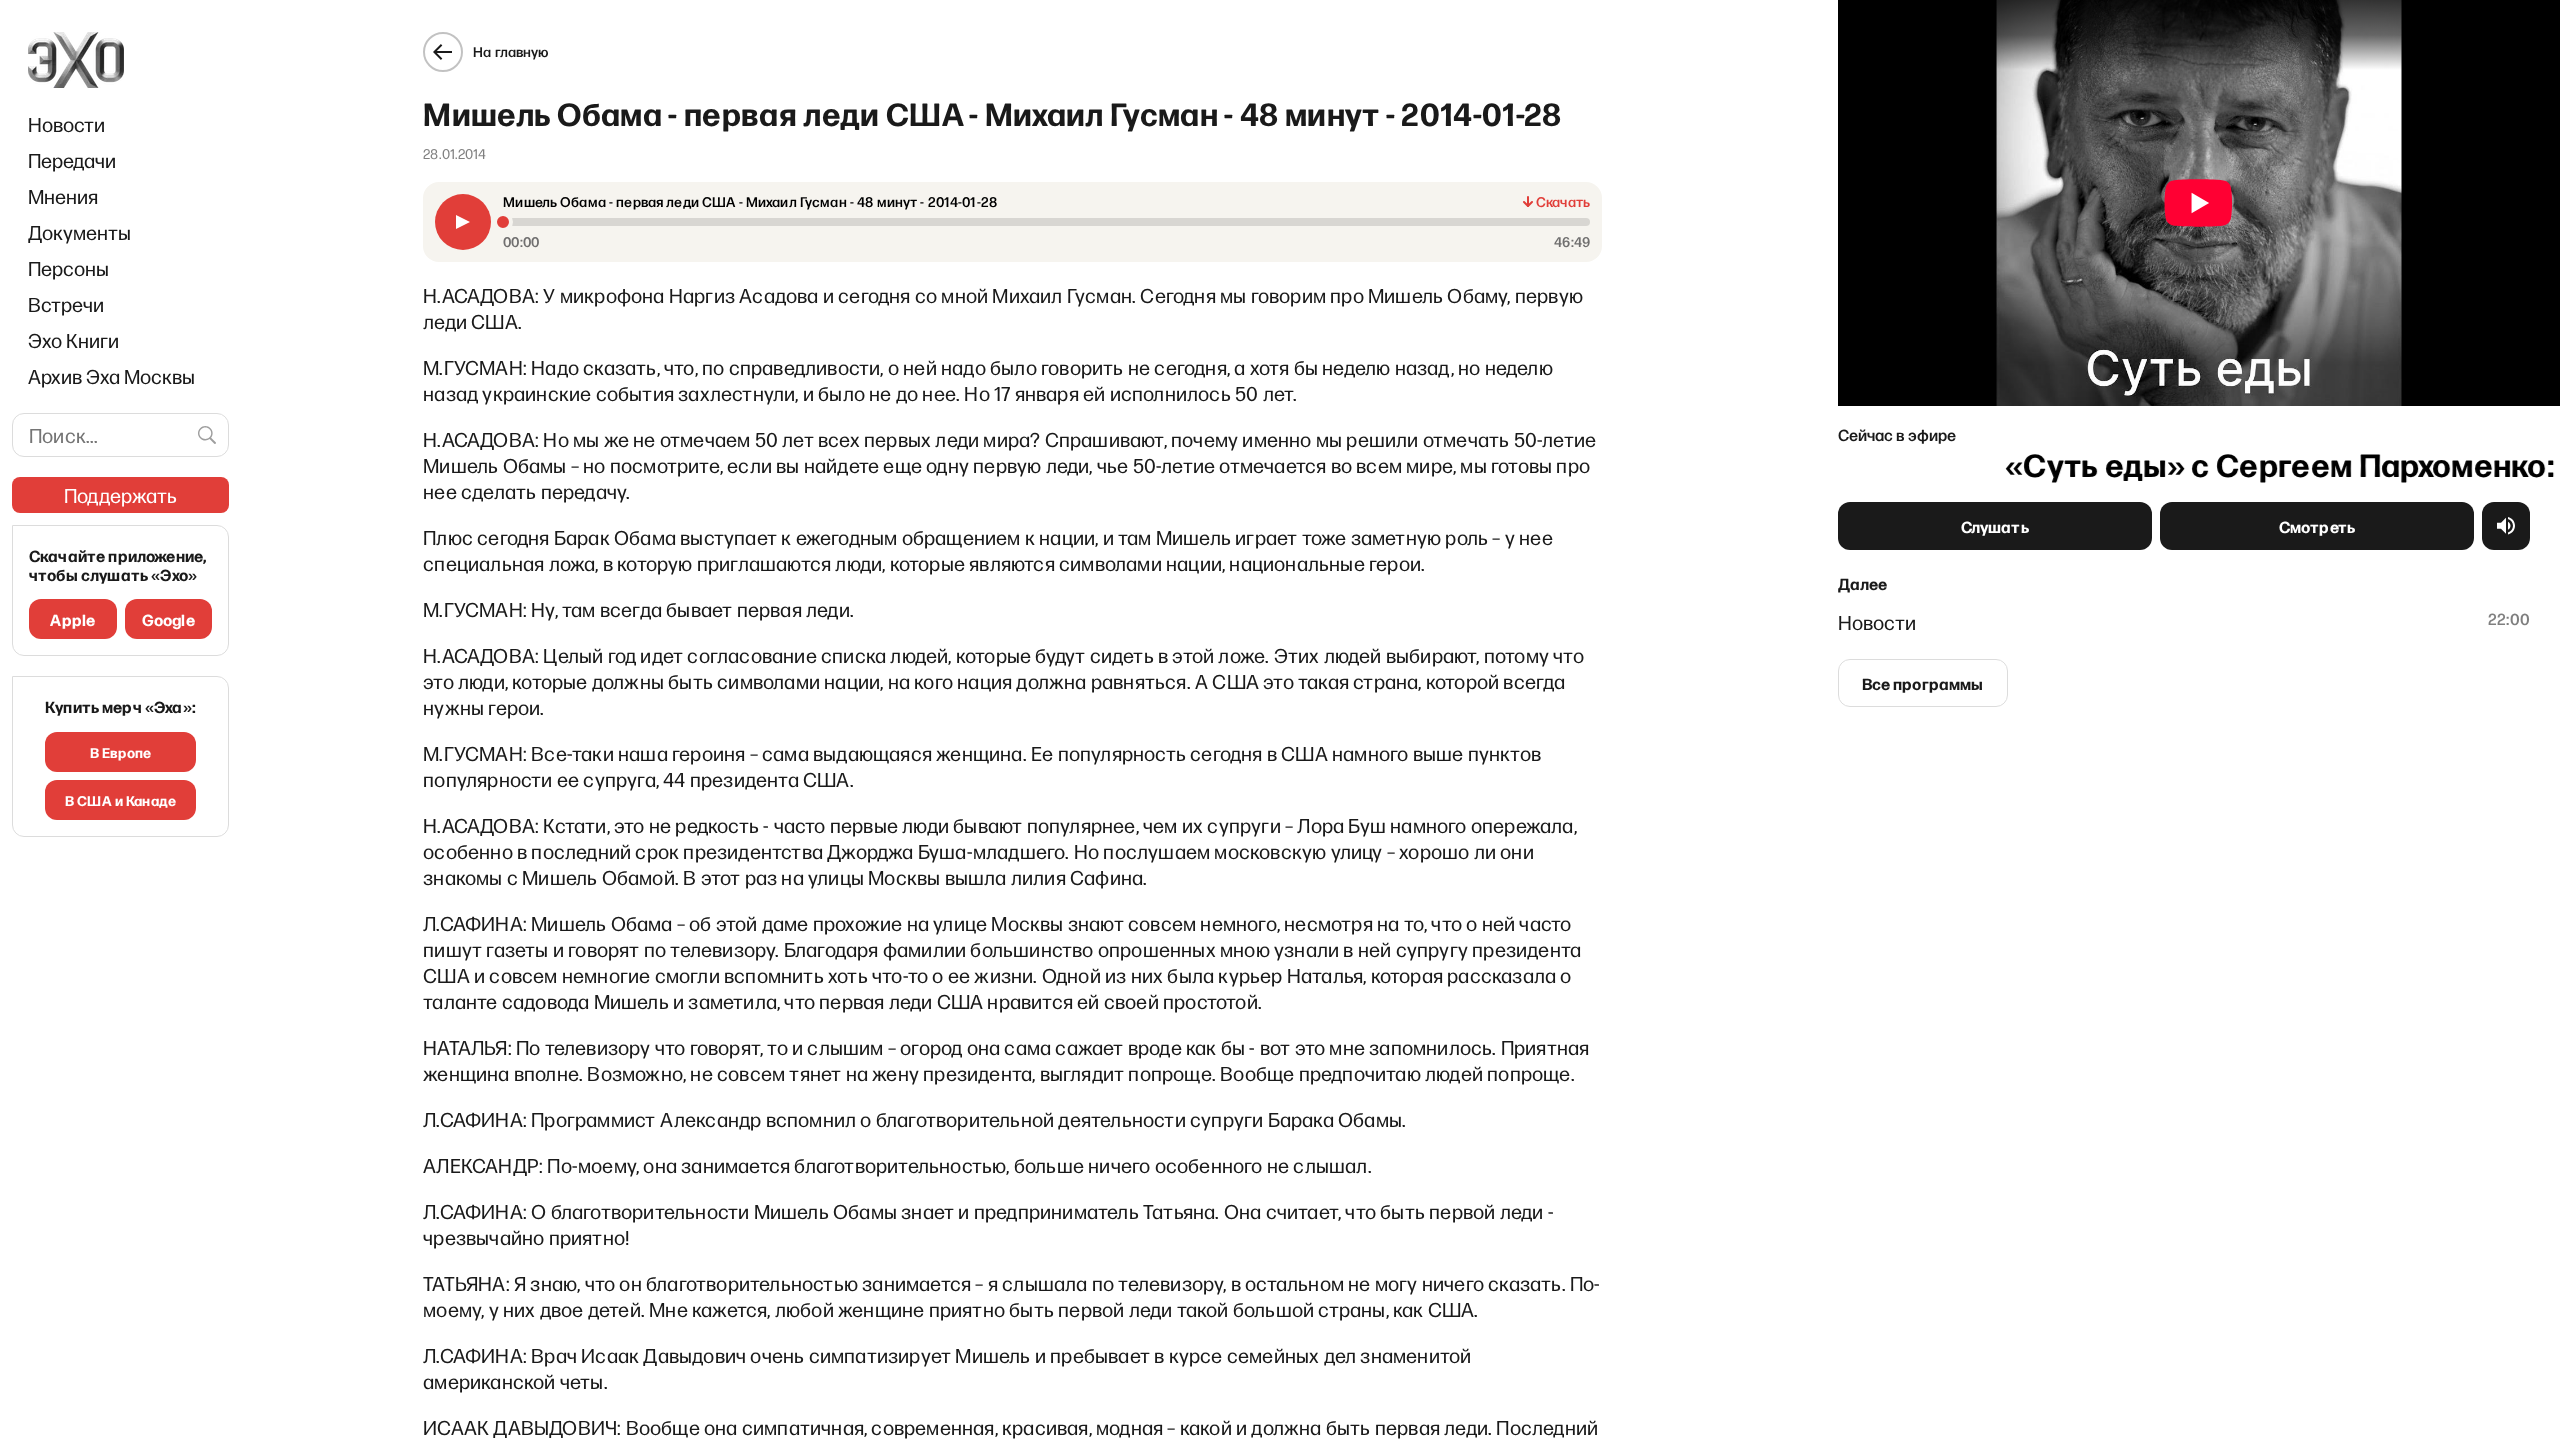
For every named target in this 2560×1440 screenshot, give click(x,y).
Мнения (63, 196)
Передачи (72, 160)
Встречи (66, 304)
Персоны (68, 268)
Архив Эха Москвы (111, 376)
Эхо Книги (73, 340)
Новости (66, 124)
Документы (79, 232)
